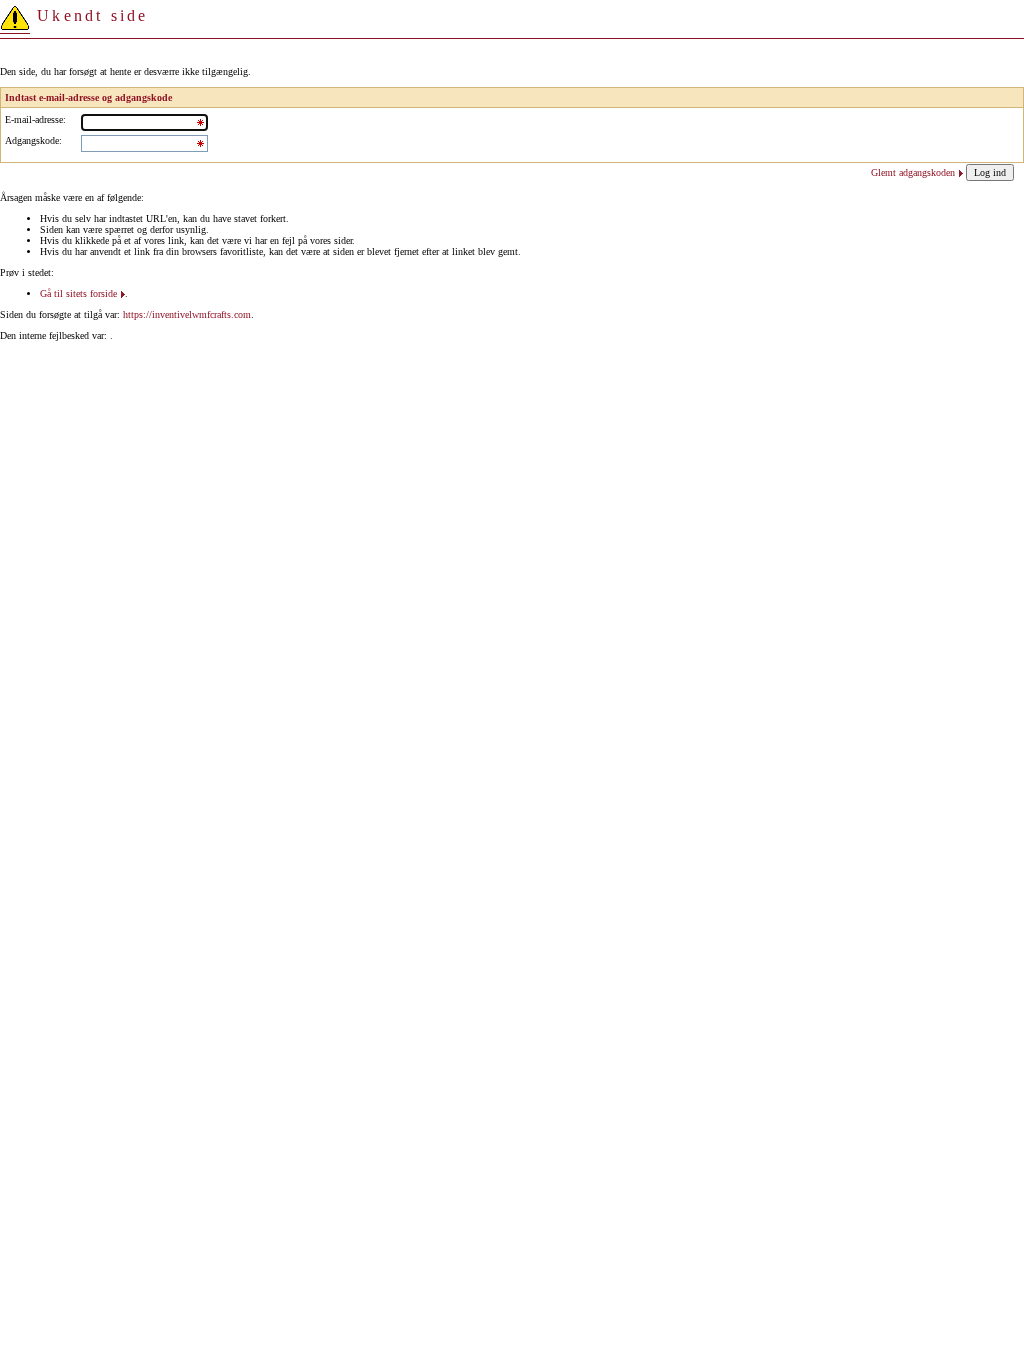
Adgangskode (32, 140)
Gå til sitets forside (78, 293)
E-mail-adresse (34, 119)
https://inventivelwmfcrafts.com (187, 314)
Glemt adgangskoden (913, 172)
